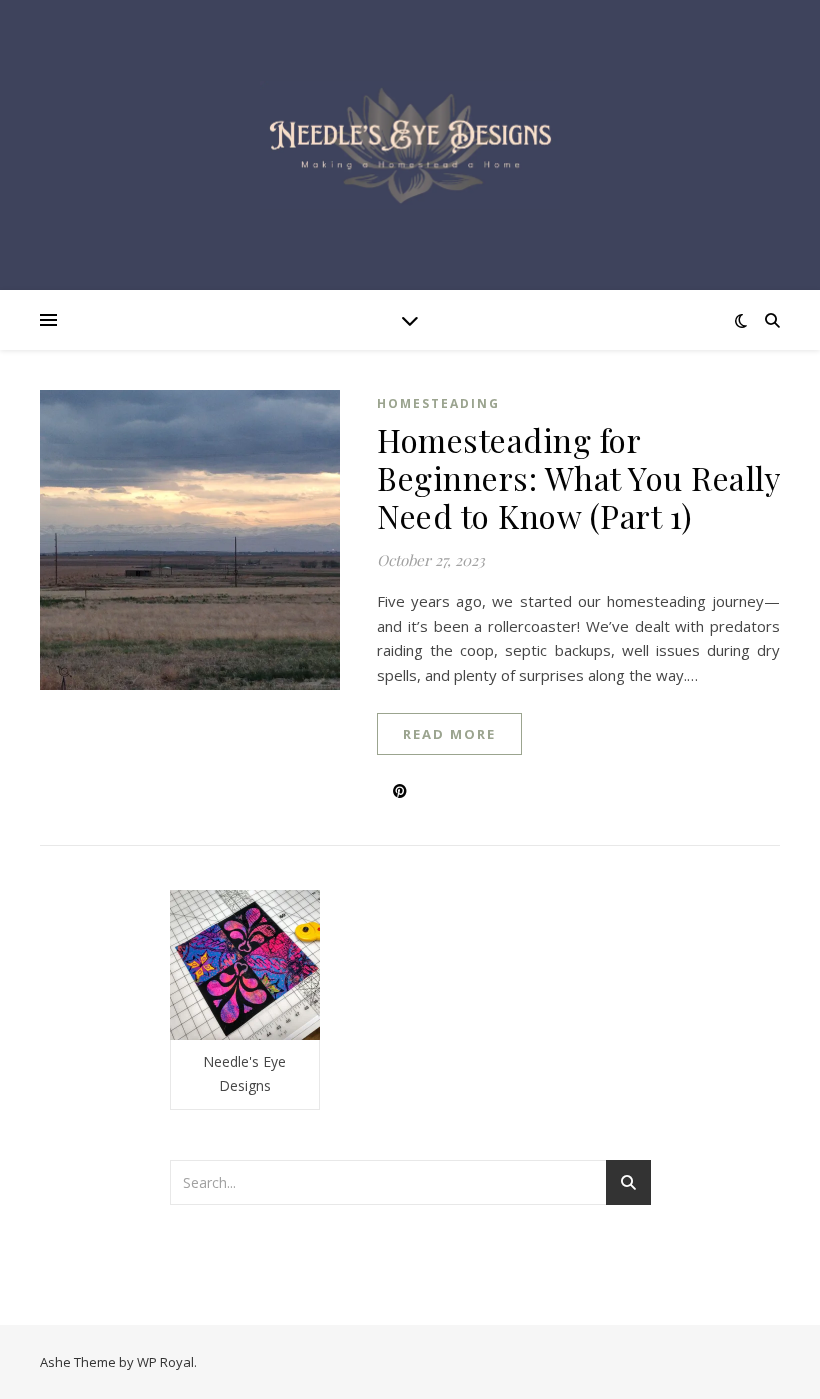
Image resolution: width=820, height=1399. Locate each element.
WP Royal (165, 1362)
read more (449, 734)
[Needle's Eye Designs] (410, 145)
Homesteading (438, 403)
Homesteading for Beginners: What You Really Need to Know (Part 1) (578, 477)
